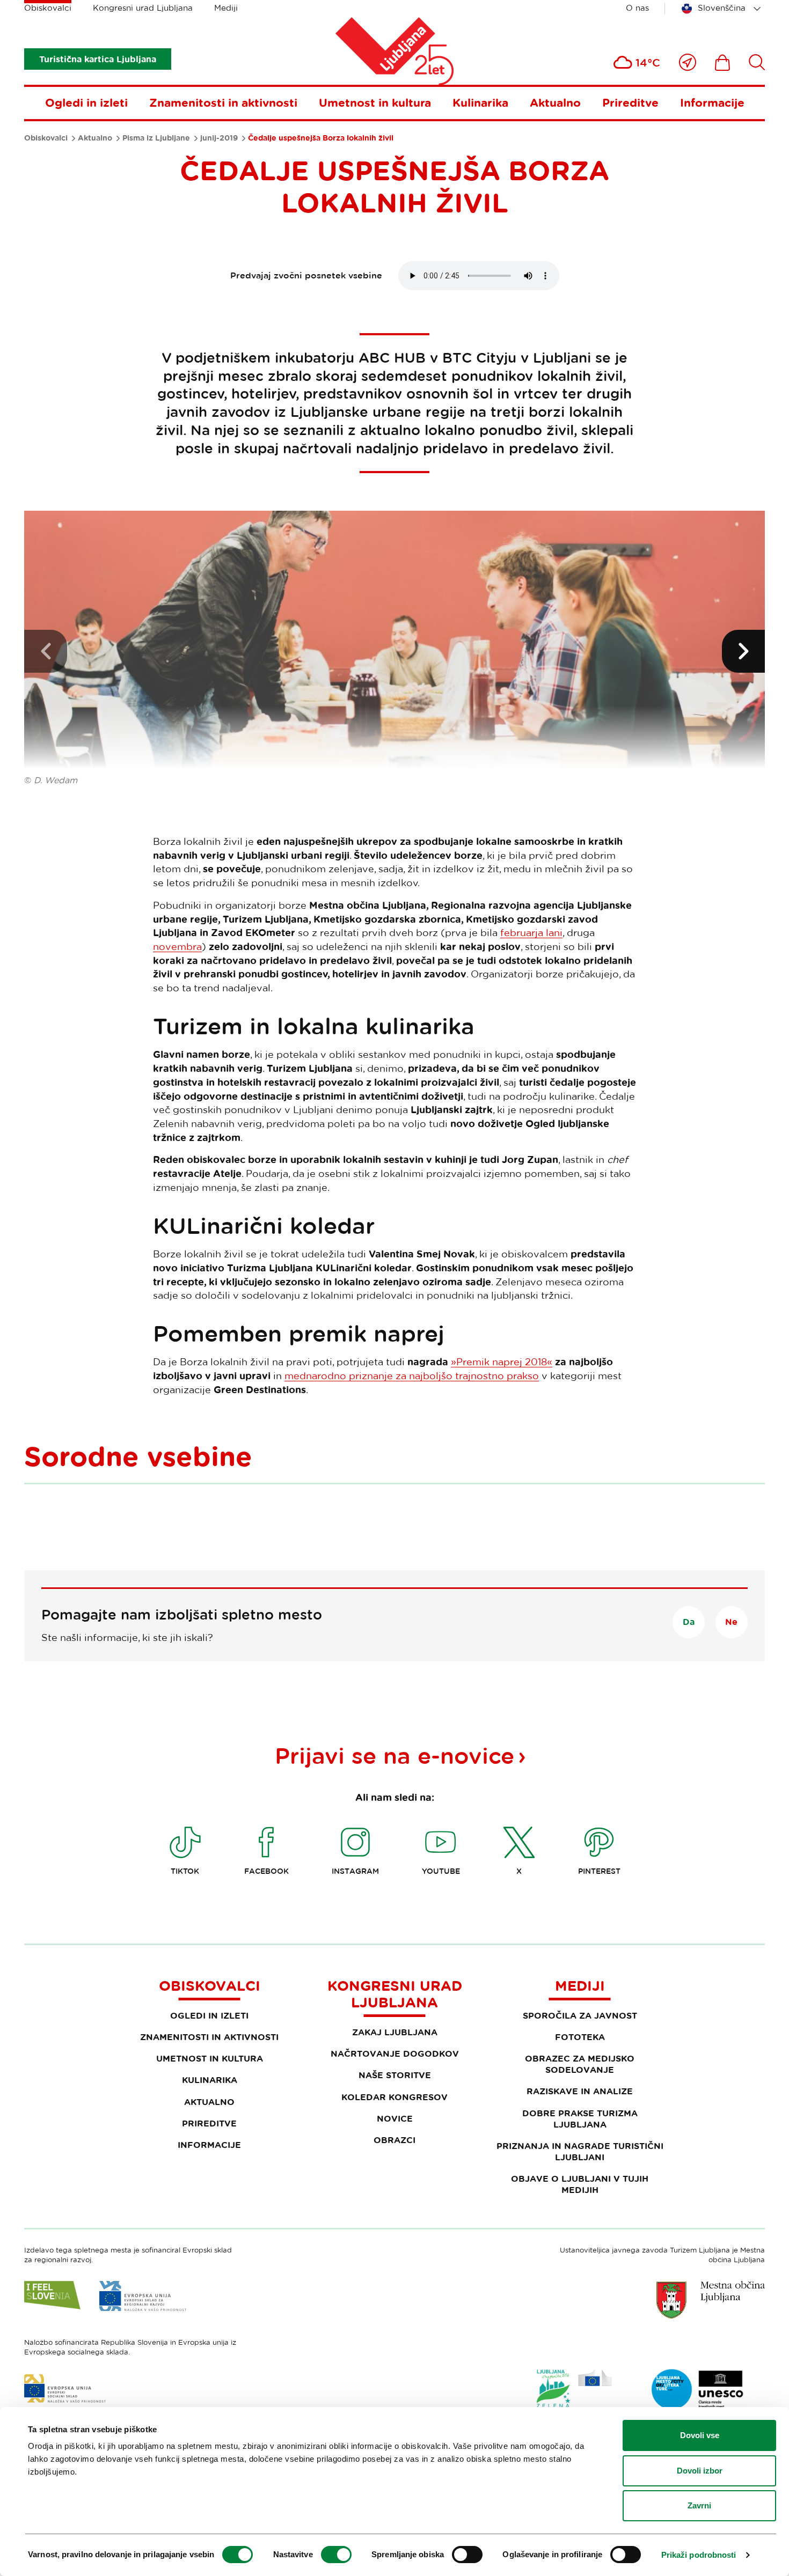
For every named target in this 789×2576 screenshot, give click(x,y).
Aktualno (555, 102)
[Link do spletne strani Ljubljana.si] (711, 2300)
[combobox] (723, 9)
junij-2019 (219, 138)
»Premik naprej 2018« (502, 1361)
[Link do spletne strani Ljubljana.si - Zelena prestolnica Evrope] (574, 2391)
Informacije (712, 102)
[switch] (336, 2555)
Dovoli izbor (700, 2471)
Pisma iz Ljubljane (156, 138)
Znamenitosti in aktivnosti (223, 102)
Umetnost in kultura (375, 102)
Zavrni (699, 2505)
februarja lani (531, 932)
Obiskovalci (48, 8)
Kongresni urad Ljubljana (143, 8)
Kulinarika (480, 102)
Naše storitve (395, 2075)
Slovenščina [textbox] (722, 8)
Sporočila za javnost (580, 2015)
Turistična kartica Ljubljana (98, 59)
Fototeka (580, 2037)
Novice (395, 2118)
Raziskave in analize (580, 2091)
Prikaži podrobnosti (699, 2555)
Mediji (226, 8)
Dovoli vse (700, 2435)
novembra (177, 946)
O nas (637, 8)
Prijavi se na (394, 1755)
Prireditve (630, 102)
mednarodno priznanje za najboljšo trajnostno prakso (412, 1375)
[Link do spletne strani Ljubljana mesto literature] (698, 2389)
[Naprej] (743, 651)
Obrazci (394, 2140)
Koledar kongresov (394, 2097)
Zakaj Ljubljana (395, 2032)
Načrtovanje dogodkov (395, 2054)
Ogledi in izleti (86, 102)
